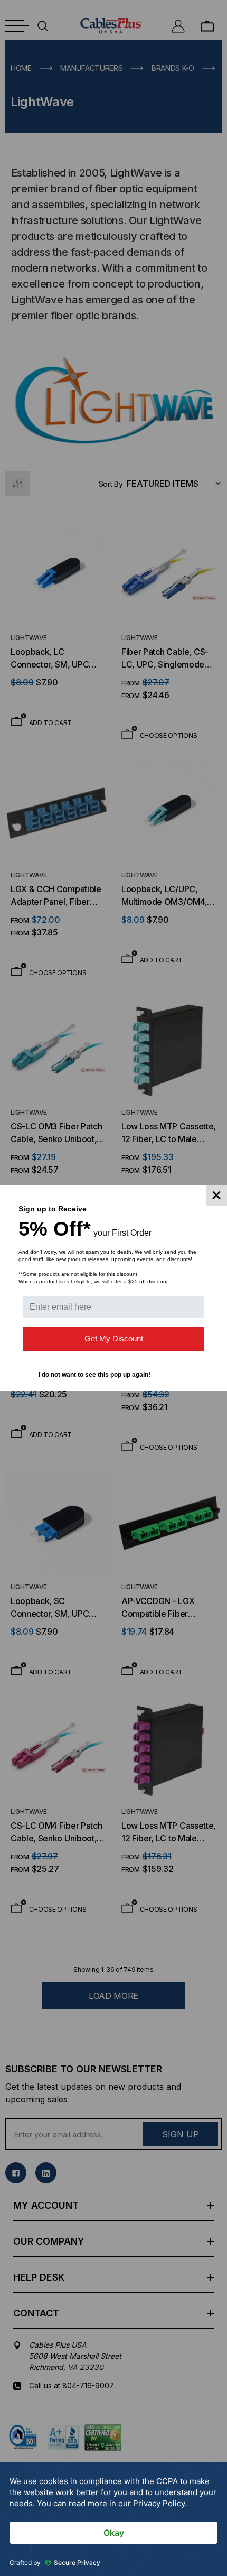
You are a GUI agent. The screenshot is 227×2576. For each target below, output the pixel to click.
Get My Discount (114, 1338)
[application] (113, 2519)
